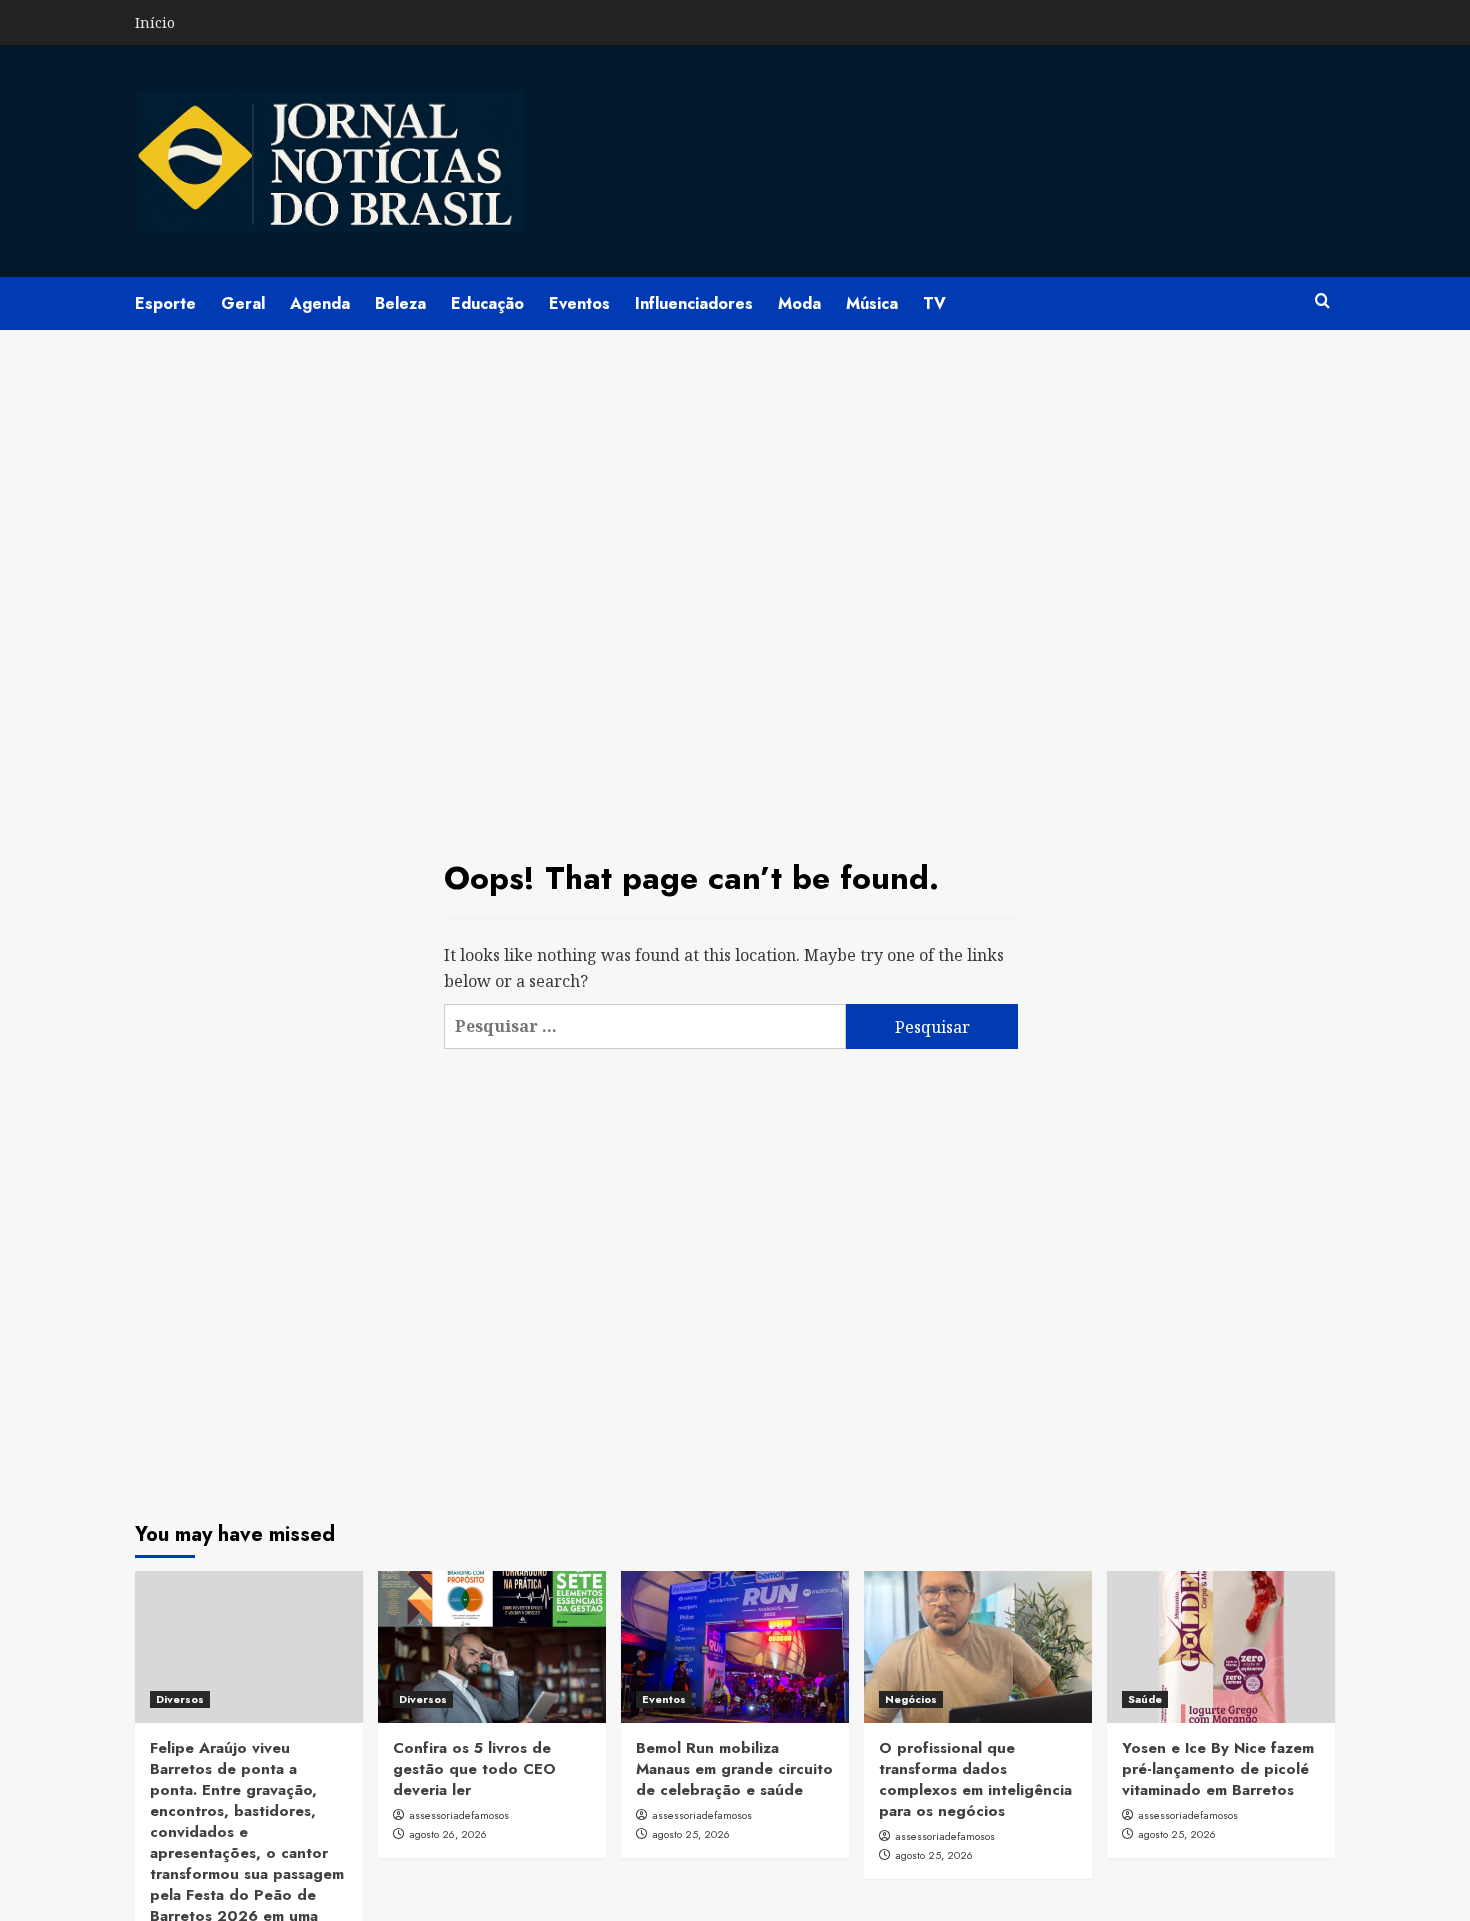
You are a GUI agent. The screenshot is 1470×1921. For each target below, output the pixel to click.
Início (155, 22)
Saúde (1145, 1699)
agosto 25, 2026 (691, 1834)
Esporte (165, 303)
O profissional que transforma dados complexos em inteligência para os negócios (975, 1779)
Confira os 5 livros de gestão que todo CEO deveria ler (474, 1769)
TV (934, 303)
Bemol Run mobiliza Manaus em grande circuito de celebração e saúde (734, 1769)
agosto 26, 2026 (448, 1834)
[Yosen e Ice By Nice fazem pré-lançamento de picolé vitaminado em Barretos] (1221, 1647)
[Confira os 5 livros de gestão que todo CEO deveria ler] (492, 1647)
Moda (799, 303)
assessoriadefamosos (459, 1815)
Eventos (579, 303)
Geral (243, 303)
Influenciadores (694, 303)
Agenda (320, 303)
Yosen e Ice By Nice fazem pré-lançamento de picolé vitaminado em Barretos (1218, 1769)
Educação (487, 303)
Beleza (400, 303)
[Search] (1322, 301)
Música (872, 303)
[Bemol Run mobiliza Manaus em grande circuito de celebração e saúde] (735, 1647)
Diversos (180, 1699)
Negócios (911, 1699)
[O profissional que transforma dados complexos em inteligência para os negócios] (978, 1647)
